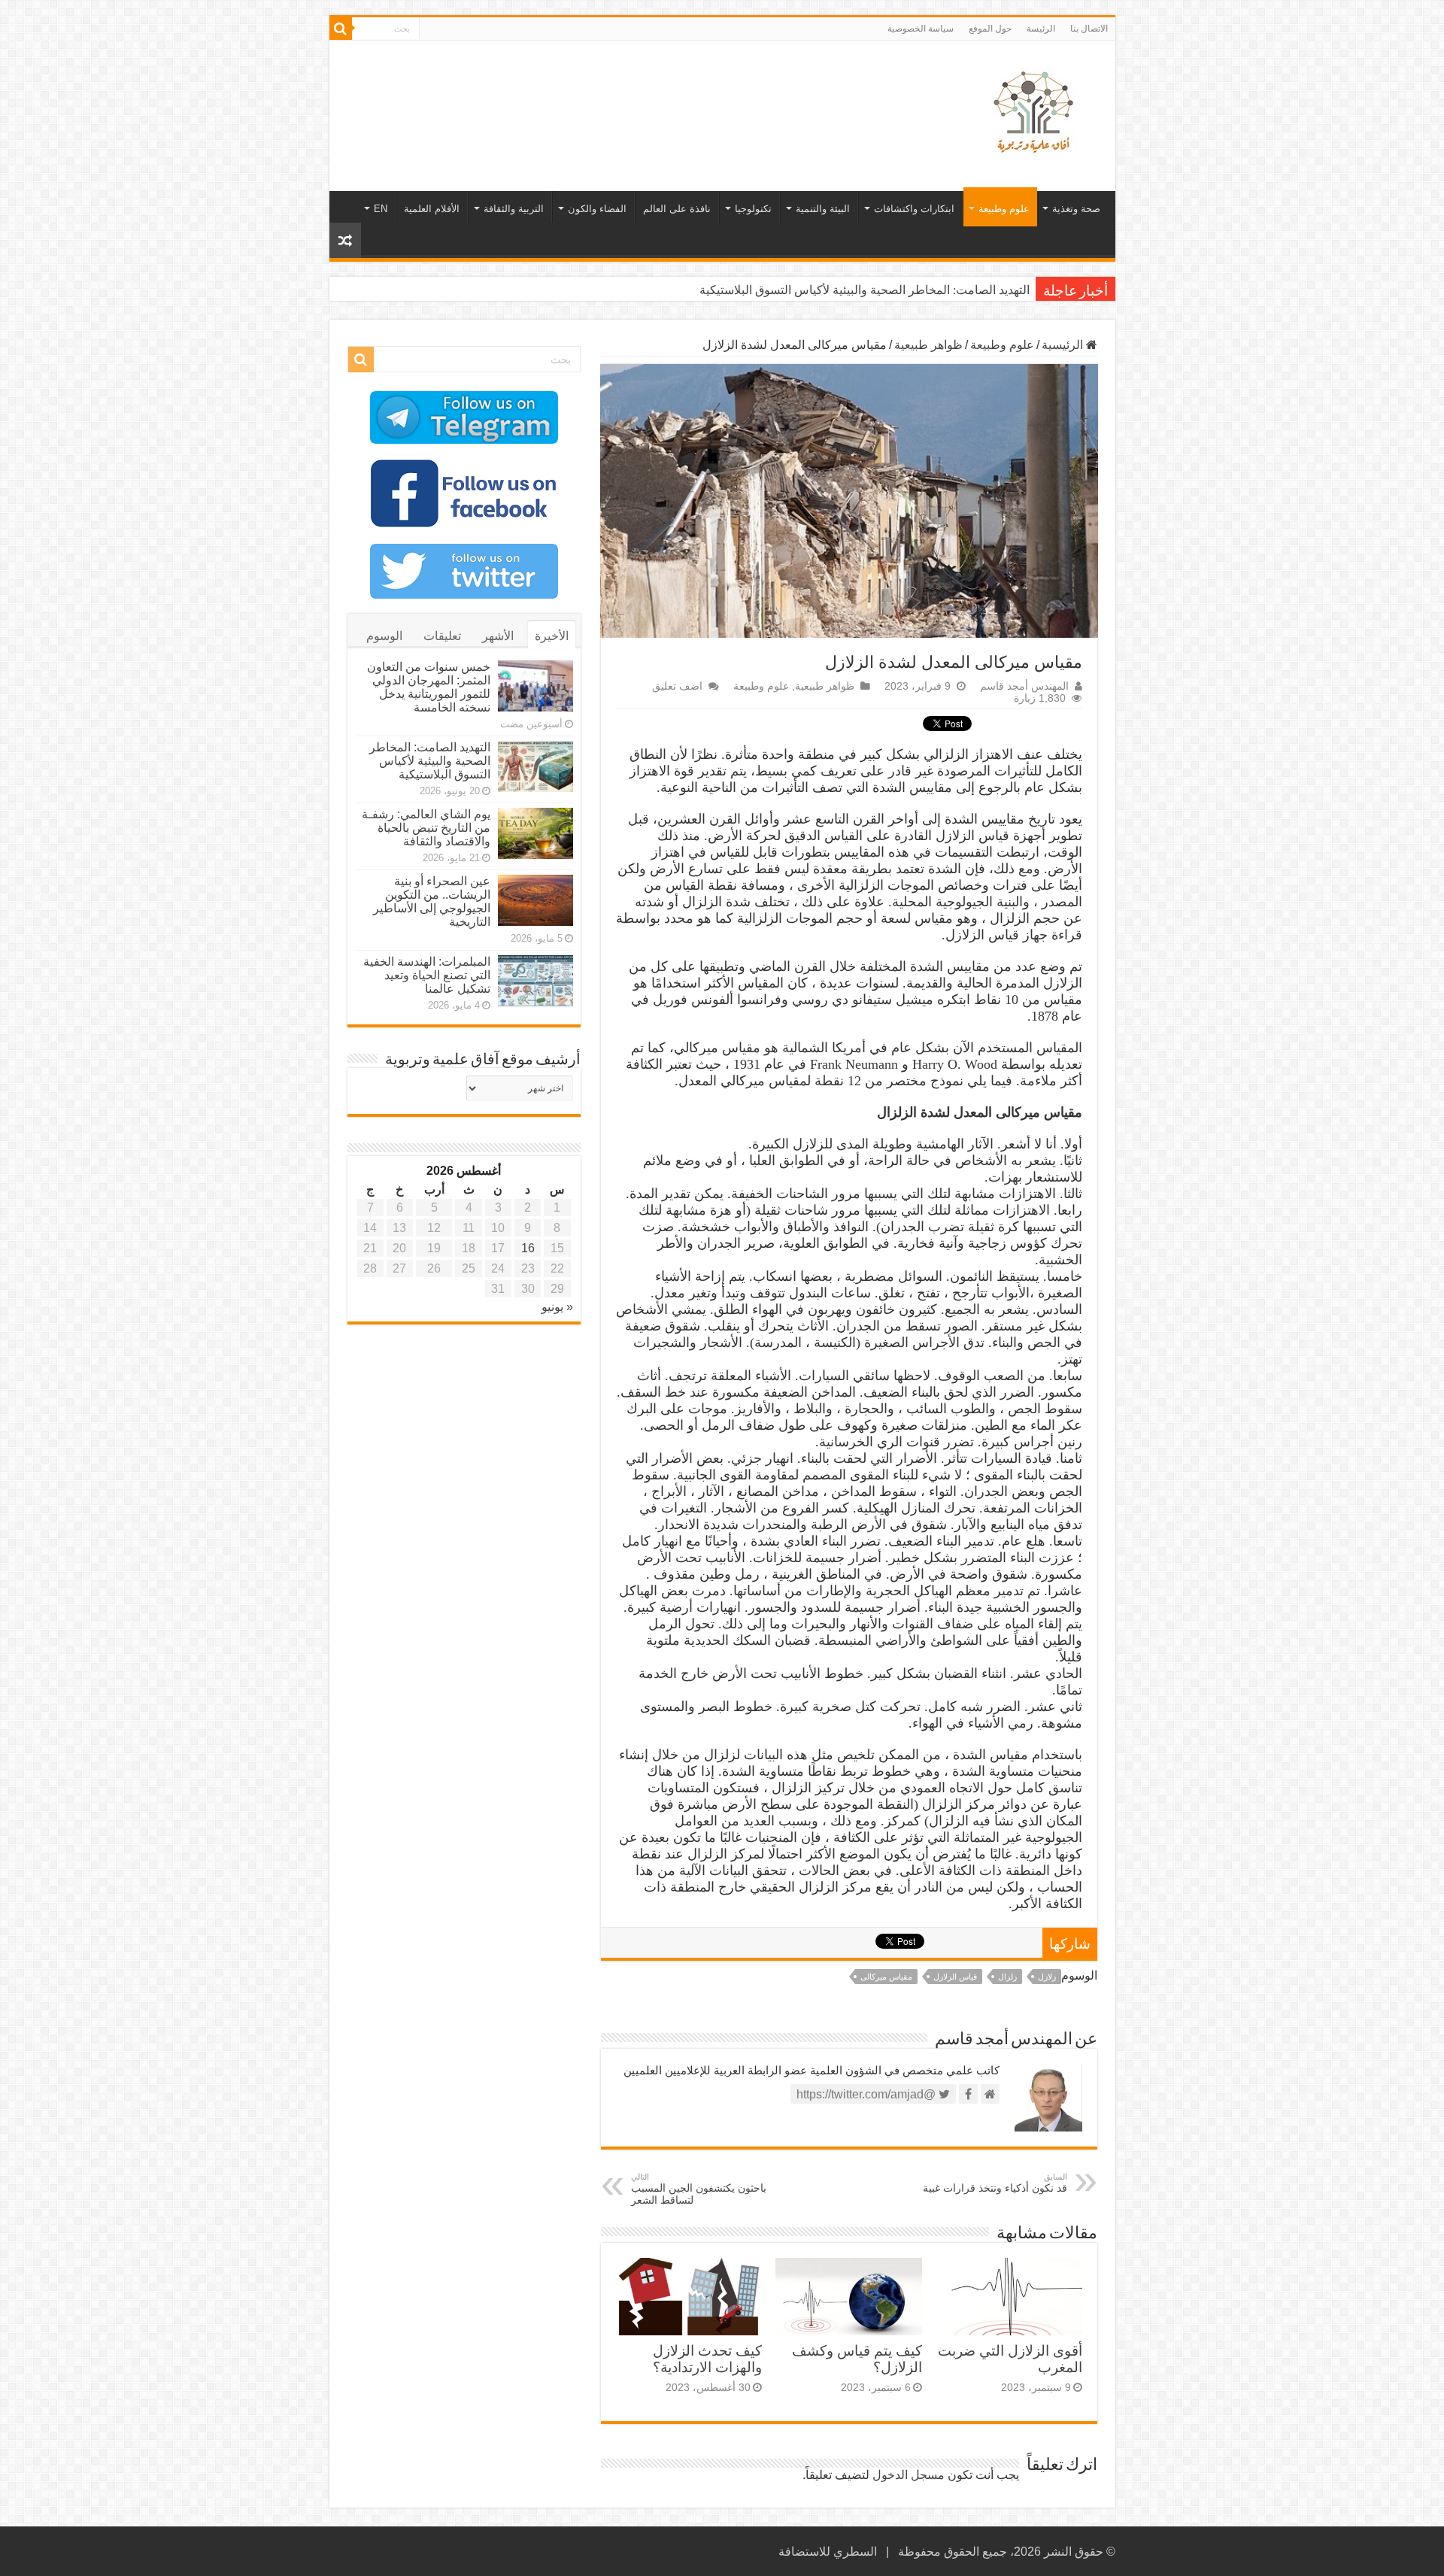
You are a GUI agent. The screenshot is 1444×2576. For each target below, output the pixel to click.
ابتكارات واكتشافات (914, 209)
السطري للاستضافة (828, 2552)
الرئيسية (1064, 345)
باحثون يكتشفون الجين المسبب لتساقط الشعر (699, 2189)
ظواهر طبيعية (928, 345)
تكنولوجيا (753, 209)
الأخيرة (552, 636)
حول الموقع (990, 29)
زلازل (1047, 1977)
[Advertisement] (614, 90)
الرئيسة (1041, 29)
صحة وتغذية (1076, 209)
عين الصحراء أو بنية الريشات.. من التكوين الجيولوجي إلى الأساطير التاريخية (432, 901)
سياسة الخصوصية (921, 29)
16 (528, 1248)
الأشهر (498, 636)
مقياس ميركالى (886, 1977)
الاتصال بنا (1089, 29)
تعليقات (442, 636)
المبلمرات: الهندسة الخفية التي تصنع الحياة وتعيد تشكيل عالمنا (427, 975)
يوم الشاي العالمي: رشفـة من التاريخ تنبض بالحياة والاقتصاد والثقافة (426, 828)
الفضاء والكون (597, 209)
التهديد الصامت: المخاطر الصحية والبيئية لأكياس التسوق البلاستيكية (865, 290)
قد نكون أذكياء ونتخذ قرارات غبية (995, 2183)
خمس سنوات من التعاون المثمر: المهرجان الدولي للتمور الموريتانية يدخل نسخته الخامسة (429, 687)
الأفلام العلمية (432, 209)
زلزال (1007, 1977)
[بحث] (341, 29)
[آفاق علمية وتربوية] (1036, 113)
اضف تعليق (677, 686)
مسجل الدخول (909, 2475)
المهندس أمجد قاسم (1024, 686)
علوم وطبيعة (1004, 209)
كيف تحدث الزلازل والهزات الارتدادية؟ (707, 2359)
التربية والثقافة (514, 209)
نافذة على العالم (677, 209)
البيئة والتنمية (823, 209)
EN (381, 209)
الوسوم (384, 636)
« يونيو (557, 1307)
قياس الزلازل (955, 1977)
